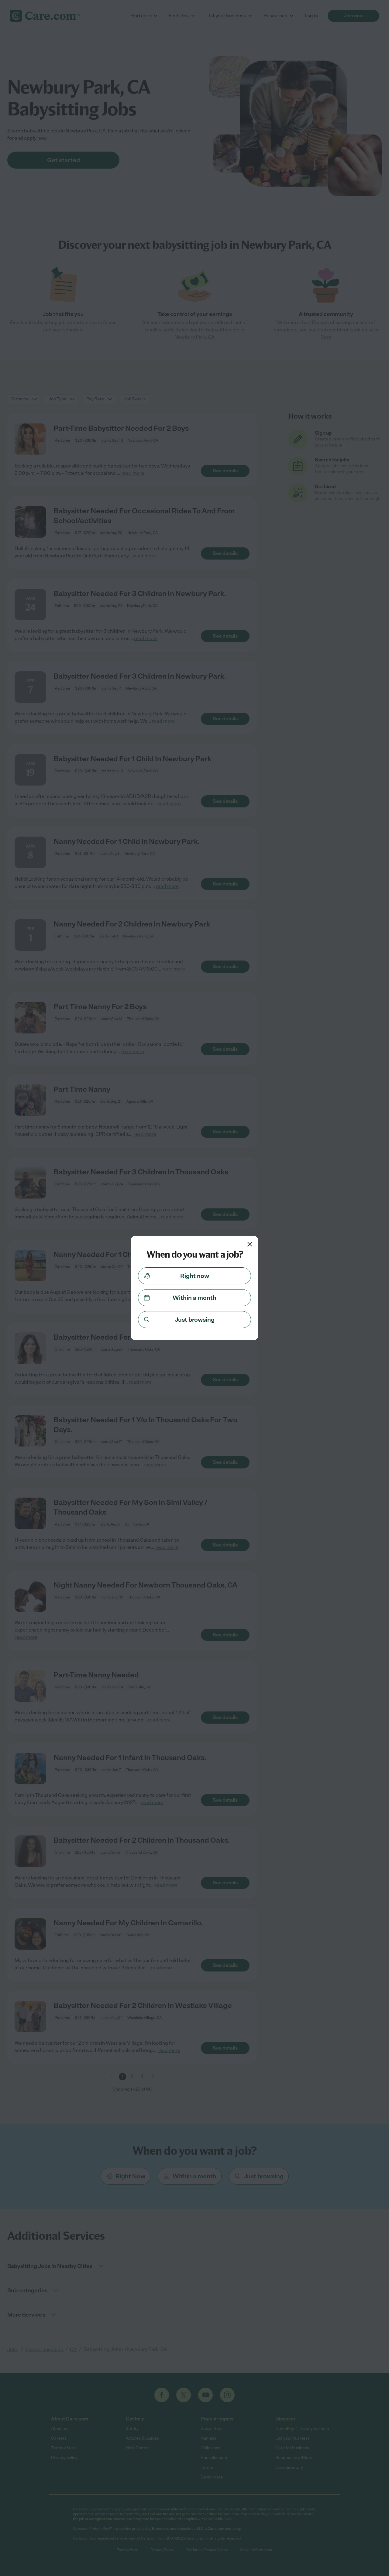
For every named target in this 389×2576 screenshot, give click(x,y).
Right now (195, 1276)
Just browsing (195, 1320)
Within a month (194, 1298)
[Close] (250, 1244)
